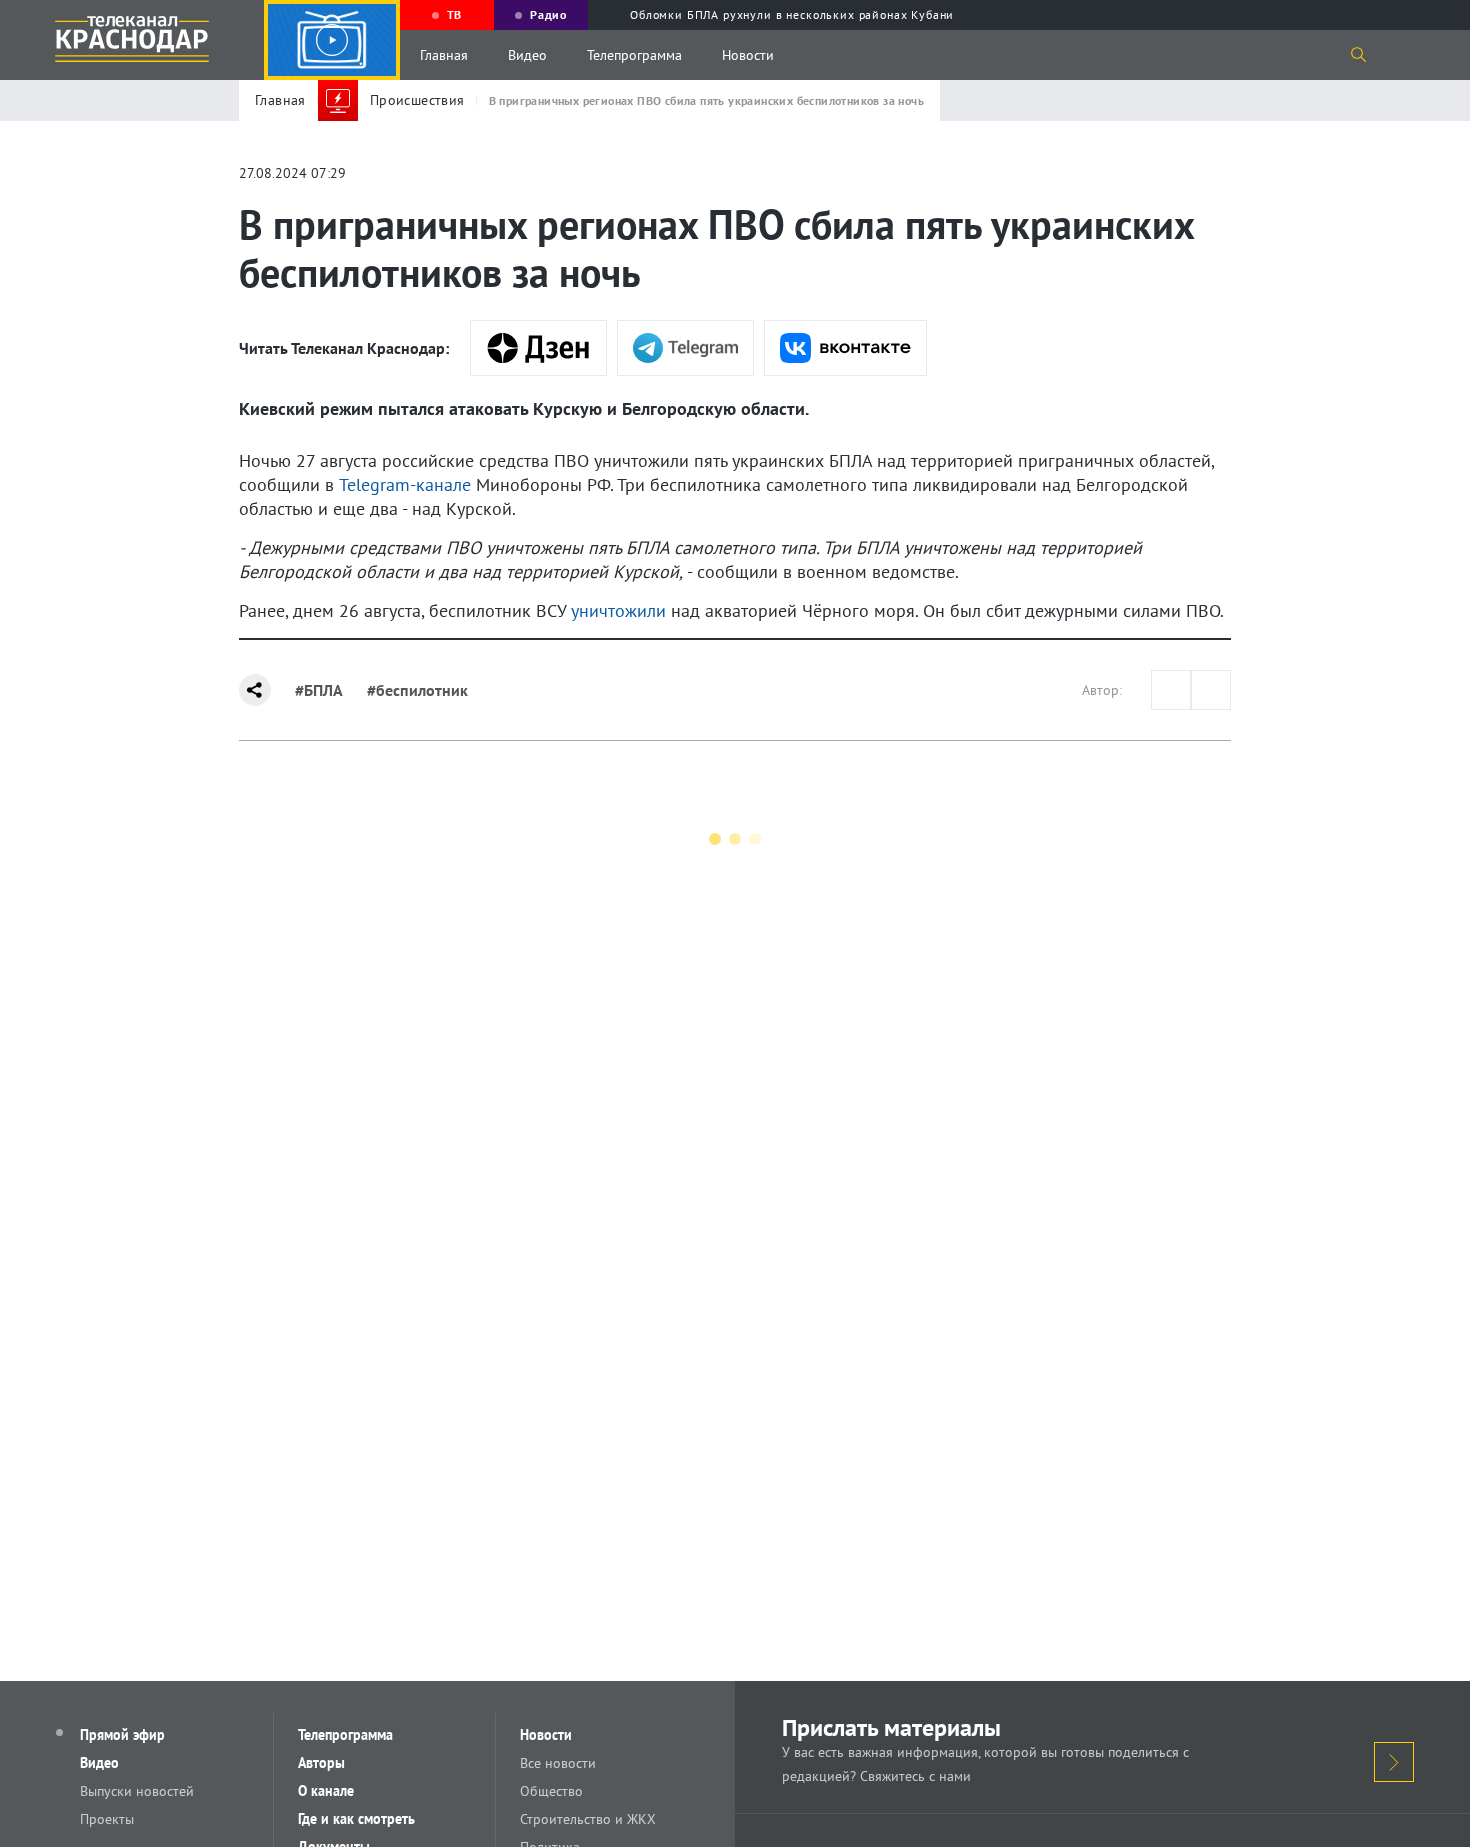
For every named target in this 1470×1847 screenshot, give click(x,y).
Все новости (558, 1763)
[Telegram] (685, 348)
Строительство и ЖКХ (588, 1819)
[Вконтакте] (845, 348)
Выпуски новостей (137, 1791)
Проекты (107, 1819)
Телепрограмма (634, 55)
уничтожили (618, 610)
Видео (527, 55)
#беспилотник (417, 690)
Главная (444, 55)
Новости (748, 55)
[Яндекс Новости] (538, 348)
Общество (551, 1791)
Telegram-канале (405, 484)
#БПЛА (319, 690)
